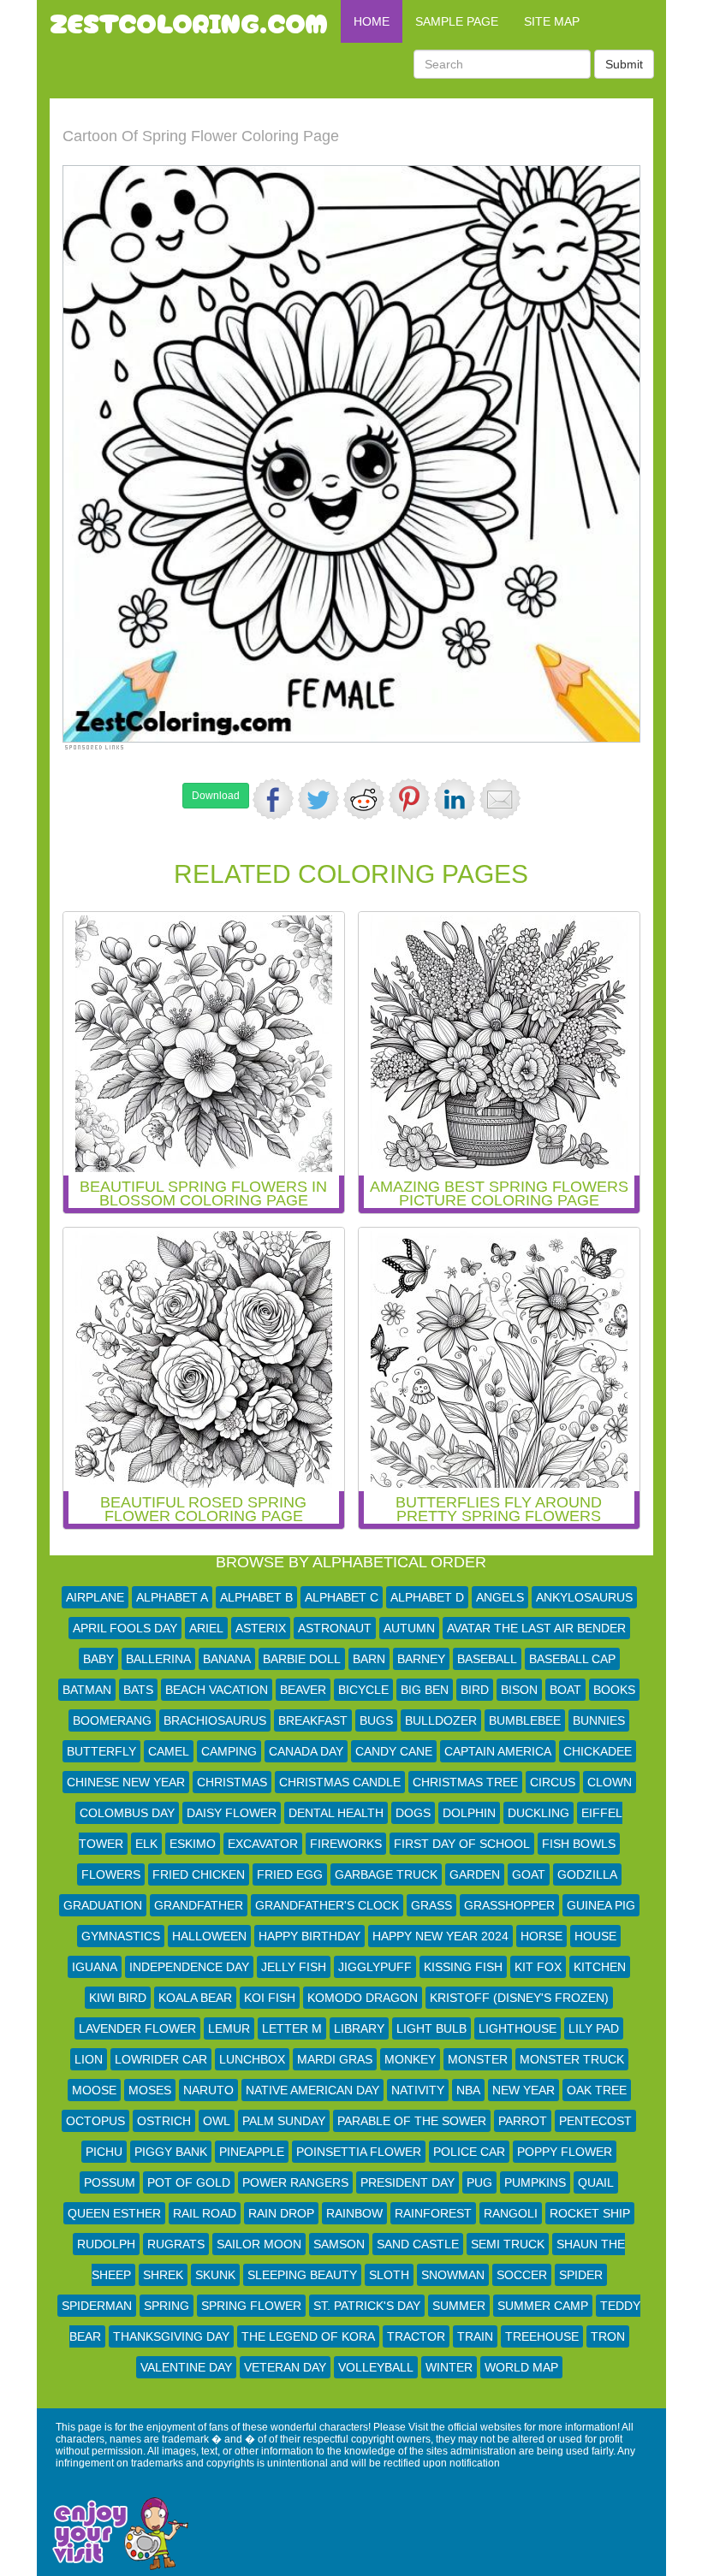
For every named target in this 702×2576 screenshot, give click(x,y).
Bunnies (599, 1720)
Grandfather (199, 1905)
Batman (87, 1690)
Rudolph (106, 2244)
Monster (478, 2059)
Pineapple (252, 2152)
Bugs (376, 1720)
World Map (521, 2367)
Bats (138, 1690)
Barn (369, 1659)
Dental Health (336, 1813)
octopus (95, 2121)
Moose (94, 2090)
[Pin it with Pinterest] (409, 799)
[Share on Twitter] (318, 799)
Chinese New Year (126, 1782)
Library (359, 2028)
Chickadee (598, 1751)
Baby (98, 1659)
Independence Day (189, 1967)
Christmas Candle (340, 1782)
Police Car (469, 2152)
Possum (110, 2182)
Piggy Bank (171, 2152)
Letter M (292, 2028)
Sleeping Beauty (302, 2275)
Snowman (453, 2275)
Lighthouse (518, 2028)
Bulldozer (441, 1720)
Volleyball (376, 2367)
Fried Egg (290, 1874)
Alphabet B (256, 1597)
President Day (408, 2182)
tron (608, 2336)
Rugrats (176, 2244)
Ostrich (164, 2121)
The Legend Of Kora (308, 2336)
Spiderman (97, 2306)
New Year (524, 2090)
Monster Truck (572, 2059)
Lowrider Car (161, 2059)
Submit (624, 64)
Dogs (413, 1813)
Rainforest (433, 2213)
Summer (459, 2306)
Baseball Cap (572, 1659)
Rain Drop (281, 2213)
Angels (500, 1597)
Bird (475, 1690)
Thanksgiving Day (171, 2336)
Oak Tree (597, 2090)
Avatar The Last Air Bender (536, 1628)
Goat (529, 1874)
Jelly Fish (294, 1967)
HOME (372, 21)
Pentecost (595, 2121)
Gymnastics (121, 1936)
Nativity (418, 2090)
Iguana (95, 1967)
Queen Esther (114, 2213)
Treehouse (542, 2336)
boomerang (112, 1720)
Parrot (523, 2121)
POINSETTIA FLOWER (359, 2152)
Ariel (206, 1628)
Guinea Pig (601, 1905)
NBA (468, 2090)
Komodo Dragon (363, 1998)
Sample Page (457, 21)
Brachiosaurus (215, 1720)
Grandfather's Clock (327, 1905)
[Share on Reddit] (364, 799)
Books (614, 1690)
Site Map (552, 21)
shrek (163, 2275)
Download (216, 796)
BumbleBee (525, 1720)
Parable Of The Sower (412, 2121)
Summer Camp (543, 2306)
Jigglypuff (375, 1967)
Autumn (409, 1628)
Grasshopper (509, 1905)
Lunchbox (252, 2059)
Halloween (209, 1936)
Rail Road (205, 2213)
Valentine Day (186, 2367)
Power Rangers (295, 2182)
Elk (146, 1844)
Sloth (389, 2275)
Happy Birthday (309, 1936)
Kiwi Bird (118, 1998)
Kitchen (600, 1967)
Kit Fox (538, 1967)
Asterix (261, 1628)
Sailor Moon (259, 2244)
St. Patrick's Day (367, 2306)
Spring (167, 2306)
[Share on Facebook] (273, 799)
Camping (229, 1751)
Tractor (416, 2336)
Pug (479, 2182)
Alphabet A (172, 1597)
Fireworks (346, 1844)
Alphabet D (427, 1597)
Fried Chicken (199, 1874)
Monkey (410, 2059)
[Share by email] (500, 799)
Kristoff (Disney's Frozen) (519, 1998)
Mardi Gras (335, 2059)
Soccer (522, 2275)
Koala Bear (195, 1998)
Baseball (487, 1659)
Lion (89, 2059)
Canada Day (306, 1751)
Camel (169, 1751)
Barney (421, 1659)
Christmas (232, 1782)
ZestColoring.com (189, 21)
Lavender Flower (137, 2028)
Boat (565, 1690)
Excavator (263, 1844)
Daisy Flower (232, 1813)
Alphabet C (342, 1597)
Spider (581, 2275)
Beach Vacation (217, 1690)
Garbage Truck (386, 1874)
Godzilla (587, 1874)
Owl (217, 2121)
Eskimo (193, 1844)
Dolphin (469, 1813)
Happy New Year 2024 (440, 1936)
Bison (519, 1690)
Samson (339, 2244)
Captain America (498, 1751)
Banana (227, 1659)
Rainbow (354, 2213)
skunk (215, 2275)
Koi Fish (270, 1998)
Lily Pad (594, 2028)
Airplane (95, 1597)
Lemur (229, 2028)
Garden (475, 1874)
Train (475, 2336)
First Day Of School (462, 1844)
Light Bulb (431, 2028)
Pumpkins (535, 2182)
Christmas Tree (465, 1782)
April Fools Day (125, 1628)
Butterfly (101, 1751)
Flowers (111, 1874)
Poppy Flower (565, 2152)
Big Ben (425, 1690)
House (595, 1936)
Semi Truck (508, 2244)
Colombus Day (127, 1813)
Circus (553, 1782)
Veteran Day (285, 2367)
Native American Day (312, 2090)
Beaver (303, 1690)
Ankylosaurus (584, 1597)
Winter (449, 2367)
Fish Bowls (579, 1844)
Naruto (208, 2090)
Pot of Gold (189, 2182)
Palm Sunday (284, 2121)
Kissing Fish (463, 1967)
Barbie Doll (302, 1659)
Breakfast (313, 1720)
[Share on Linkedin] (455, 799)
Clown (610, 1782)
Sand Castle (418, 2244)
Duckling (538, 1813)
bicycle (363, 1690)
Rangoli (511, 2213)
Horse (541, 1936)
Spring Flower (251, 2306)
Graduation (103, 1905)
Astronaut (335, 1628)
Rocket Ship (590, 2213)
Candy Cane (394, 1751)
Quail (596, 2182)
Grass (431, 1905)
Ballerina (158, 1659)
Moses (150, 2090)
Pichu (104, 2152)
